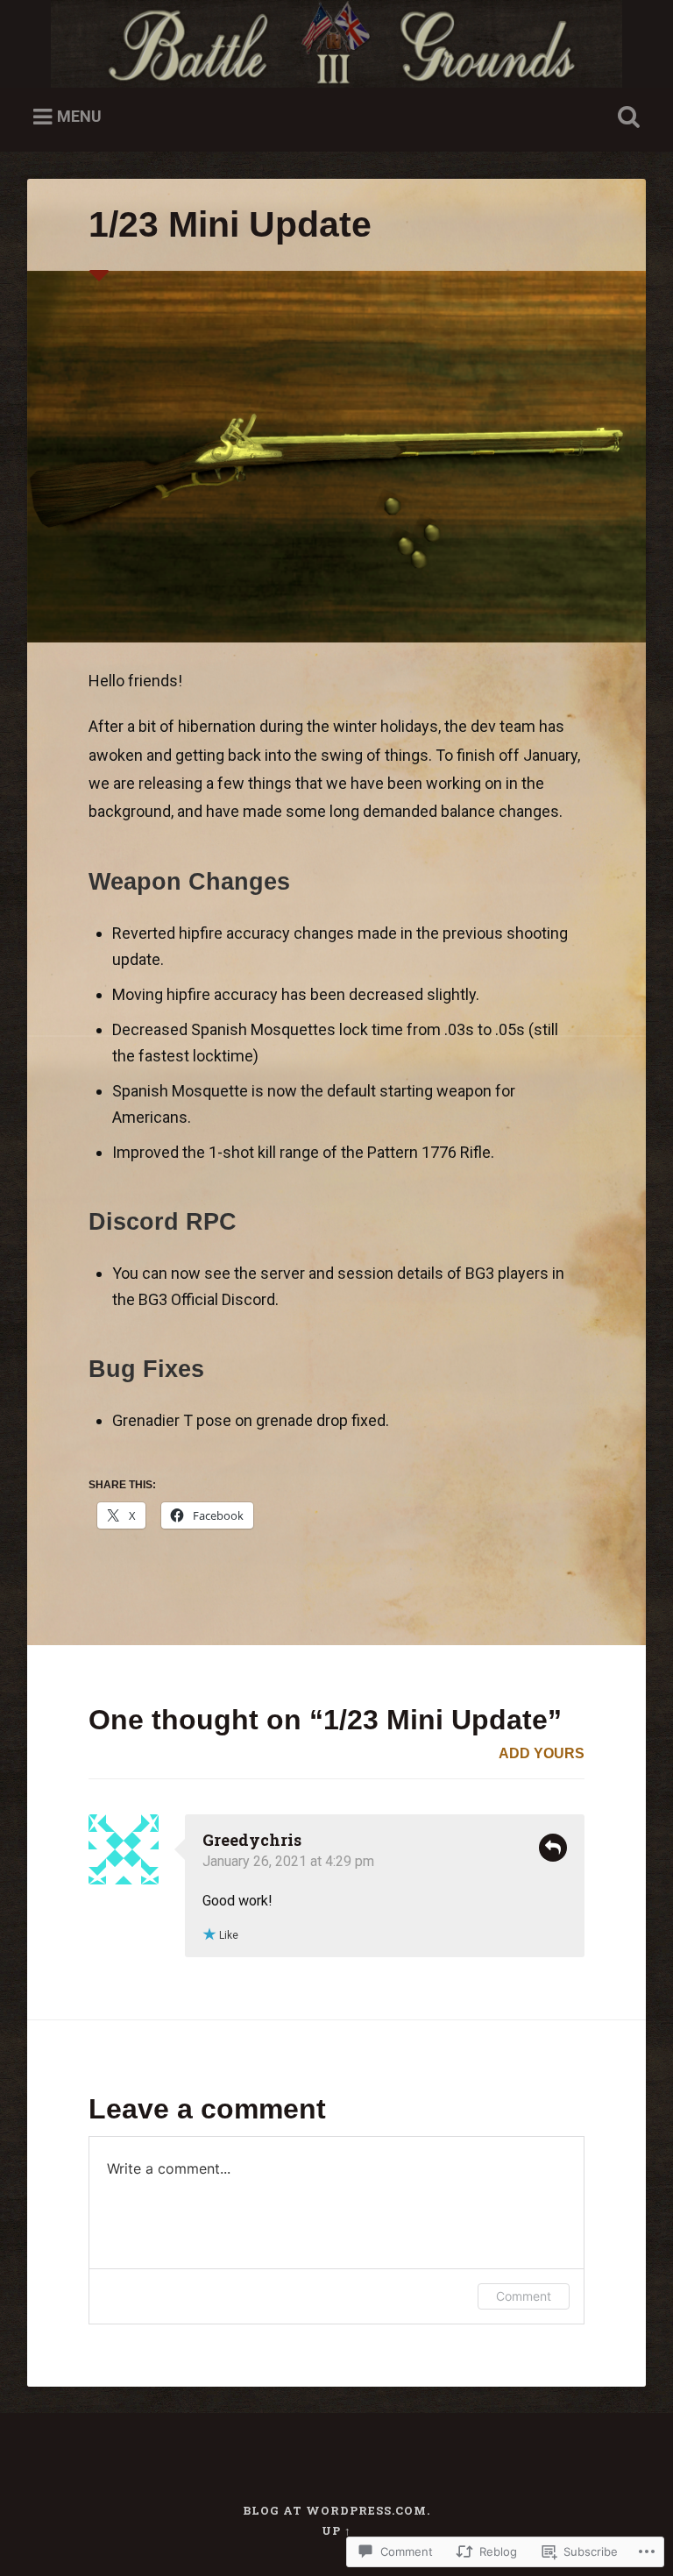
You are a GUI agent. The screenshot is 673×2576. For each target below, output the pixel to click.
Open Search (626, 117)
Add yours (542, 1753)
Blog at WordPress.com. (336, 2510)
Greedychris (252, 1840)
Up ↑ (336, 2530)
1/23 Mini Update (230, 224)
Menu (79, 116)
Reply (553, 1848)
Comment (524, 2296)
